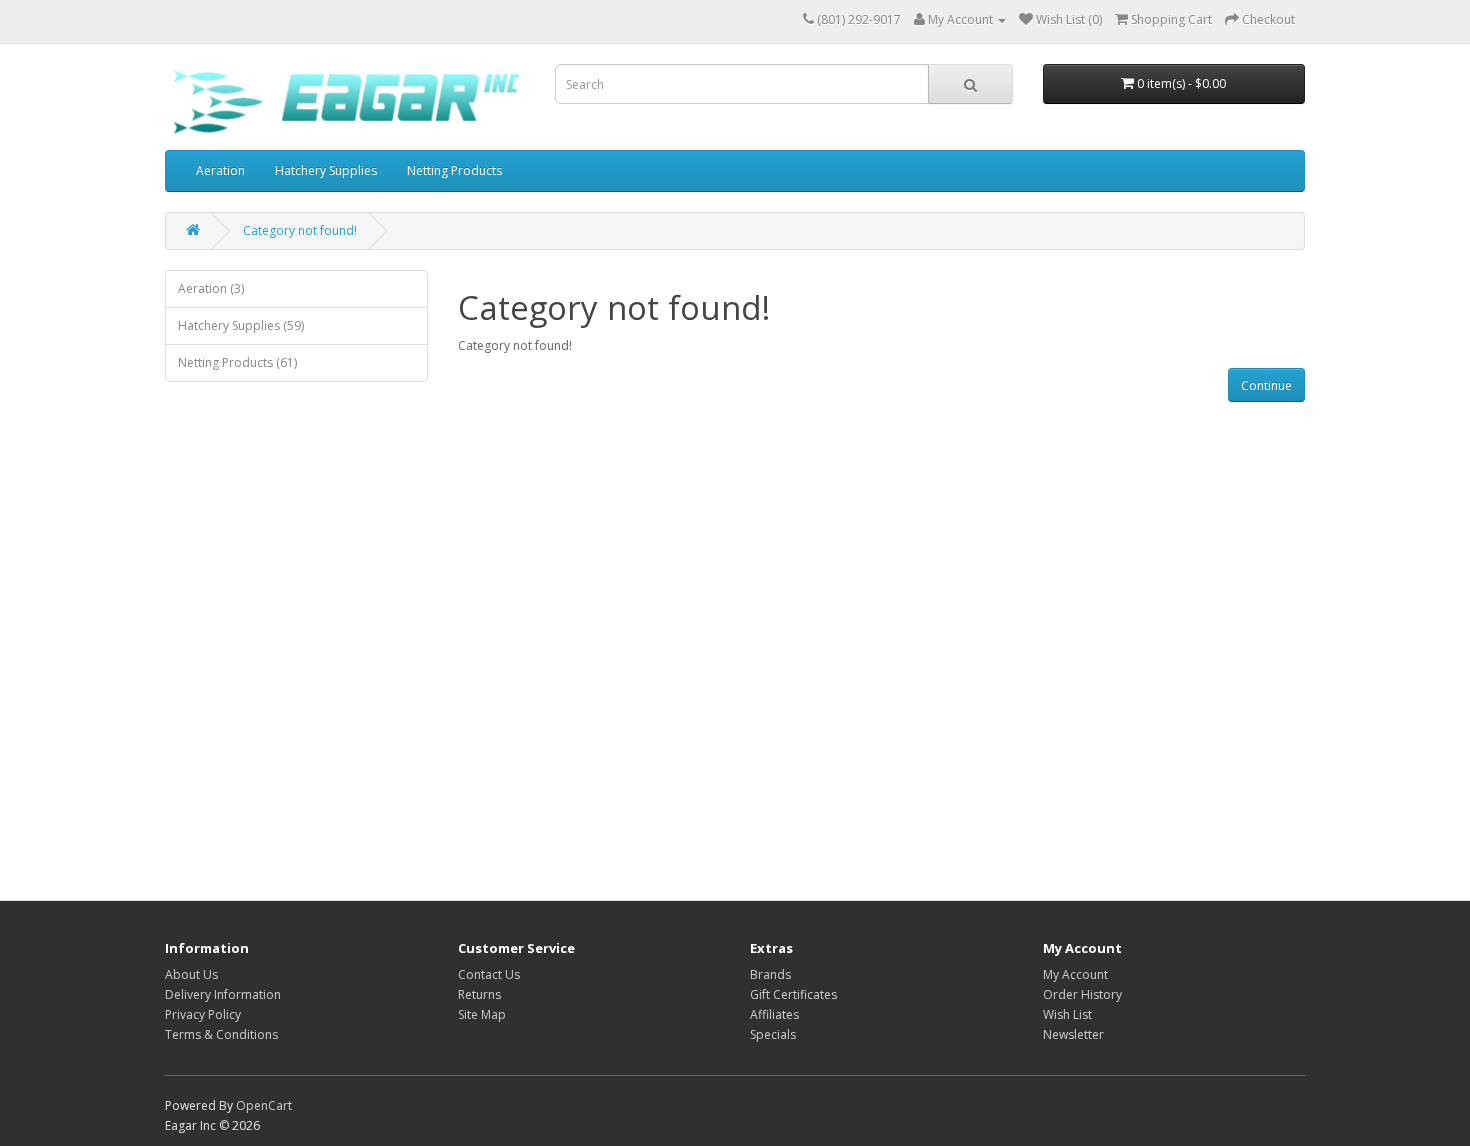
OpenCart (264, 1105)
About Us (191, 974)
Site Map (482, 1014)
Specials (773, 1034)
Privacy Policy (203, 1014)
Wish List (1067, 1014)
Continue (1266, 385)
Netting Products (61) (237, 362)
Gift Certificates (793, 994)
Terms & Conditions (221, 1034)
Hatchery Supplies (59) (241, 325)
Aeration (220, 170)
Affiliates (774, 1014)
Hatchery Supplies (326, 170)
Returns (479, 994)
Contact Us (489, 974)
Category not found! (300, 230)
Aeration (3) (211, 288)
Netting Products (454, 170)
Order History (1082, 994)
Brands (770, 974)
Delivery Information (223, 994)
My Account (1075, 974)
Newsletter (1073, 1034)
